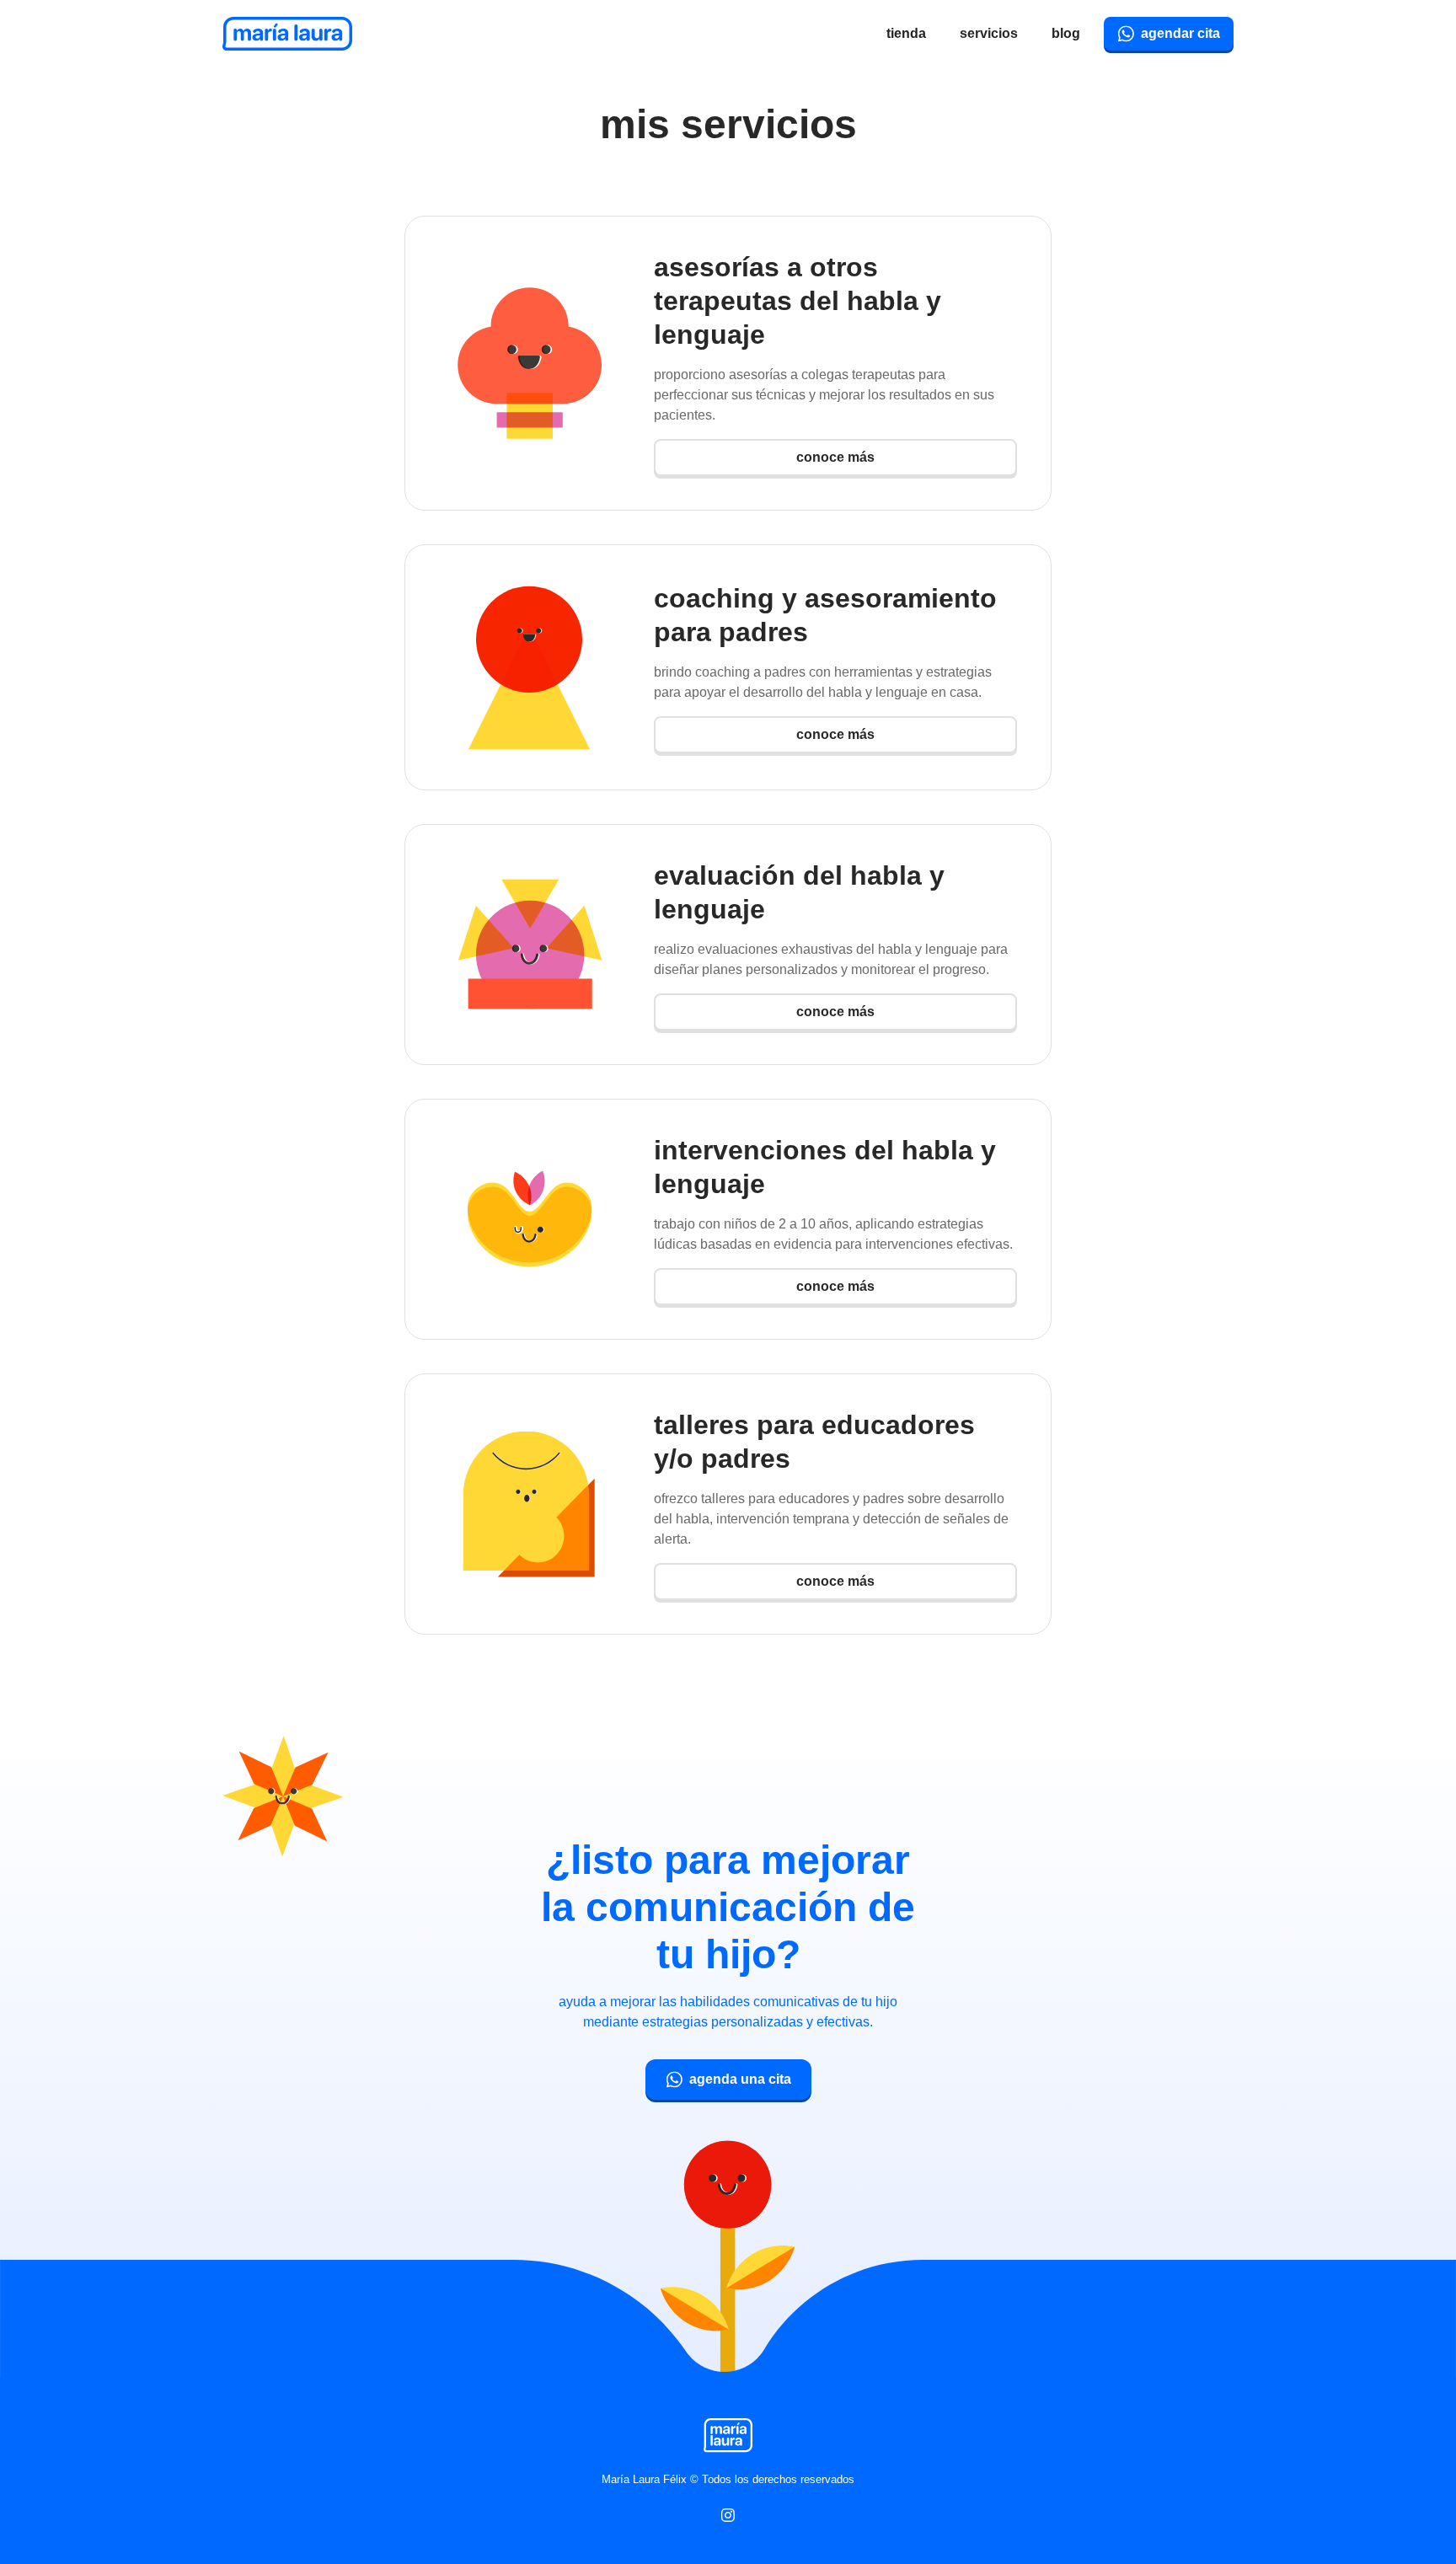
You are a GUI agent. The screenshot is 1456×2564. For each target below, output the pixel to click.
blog (1066, 33)
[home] (287, 34)
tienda (906, 33)
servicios (989, 33)
